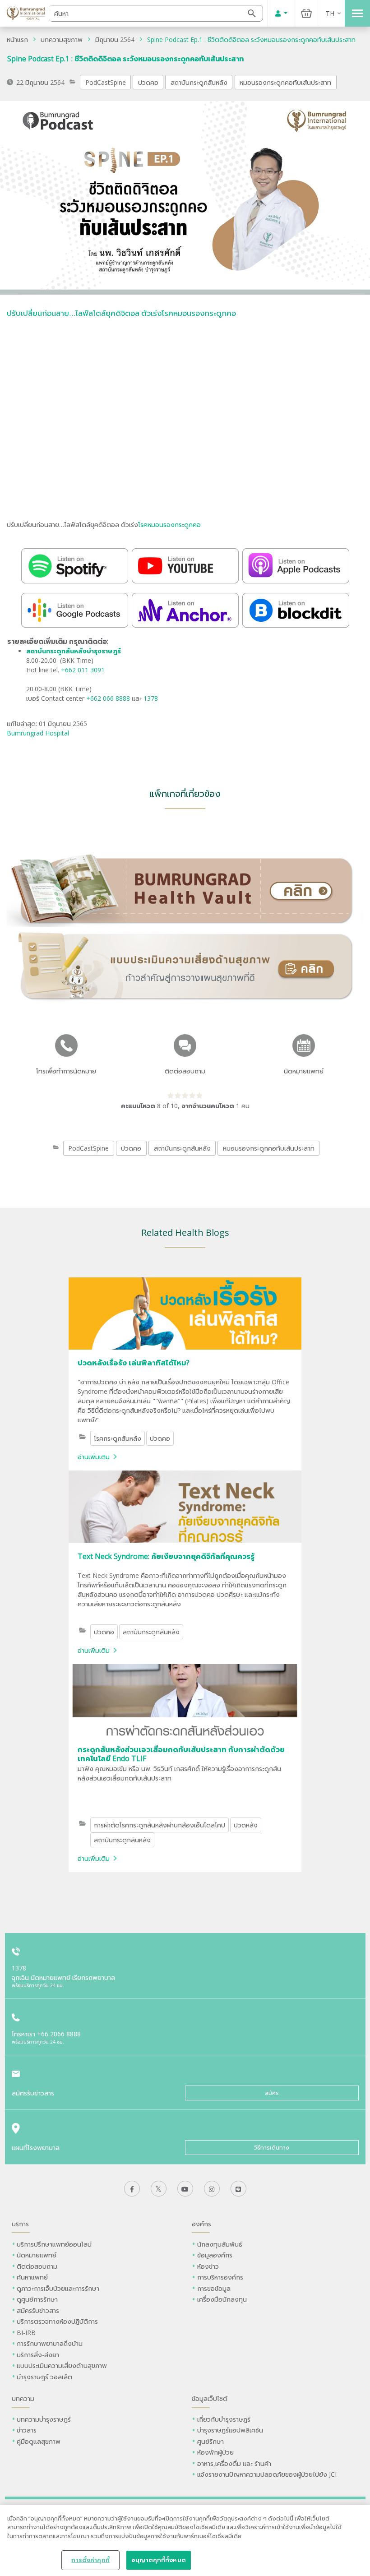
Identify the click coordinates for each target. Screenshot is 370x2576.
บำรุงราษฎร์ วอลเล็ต (44, 2377)
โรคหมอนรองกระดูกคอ (169, 525)
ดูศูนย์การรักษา (37, 2299)
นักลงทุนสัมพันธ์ (220, 2244)
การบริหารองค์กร (220, 2277)
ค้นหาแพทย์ (32, 2277)
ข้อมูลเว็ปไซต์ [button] (210, 2398)
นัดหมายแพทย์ (37, 2255)
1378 (151, 698)
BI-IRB (26, 2333)
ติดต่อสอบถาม (37, 2266)
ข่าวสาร (27, 2430)
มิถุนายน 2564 (115, 39)
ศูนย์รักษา (210, 2441)
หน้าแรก (17, 39)
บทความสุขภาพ (62, 39)
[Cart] (306, 13)
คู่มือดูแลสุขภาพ (39, 2441)
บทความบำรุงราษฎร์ (44, 2419)
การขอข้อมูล (214, 2288)
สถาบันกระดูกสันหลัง (199, 82)
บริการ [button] (20, 2224)
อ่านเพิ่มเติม (94, 1457)
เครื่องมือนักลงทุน (222, 2299)
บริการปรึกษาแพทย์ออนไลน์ (55, 2244)
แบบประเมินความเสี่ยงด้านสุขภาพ (62, 2366)
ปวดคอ (148, 82)
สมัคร (272, 2093)
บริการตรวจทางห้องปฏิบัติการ (57, 2321)
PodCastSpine (106, 82)
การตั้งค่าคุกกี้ (90, 2560)
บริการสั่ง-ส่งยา (38, 2355)
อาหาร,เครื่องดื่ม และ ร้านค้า (234, 2463)
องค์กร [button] (201, 2224)
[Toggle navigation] (357, 13)
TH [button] (330, 13)
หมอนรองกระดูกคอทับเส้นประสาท (285, 82)
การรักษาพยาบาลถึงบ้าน (51, 2343)
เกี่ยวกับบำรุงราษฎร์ (224, 2419)
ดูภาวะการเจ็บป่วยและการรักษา (58, 2288)
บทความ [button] (23, 2398)
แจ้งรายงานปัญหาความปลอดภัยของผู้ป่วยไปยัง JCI (267, 2474)
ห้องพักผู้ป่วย (215, 2452)
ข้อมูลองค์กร (215, 2255)
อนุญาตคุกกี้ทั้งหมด (159, 2560)
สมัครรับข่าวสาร (38, 2310)
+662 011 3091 (83, 670)
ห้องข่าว (208, 2266)
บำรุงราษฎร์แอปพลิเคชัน (230, 2430)
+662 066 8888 (109, 698)
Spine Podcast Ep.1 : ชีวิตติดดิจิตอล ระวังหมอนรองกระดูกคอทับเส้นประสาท (251, 39)
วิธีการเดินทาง (272, 2148)
